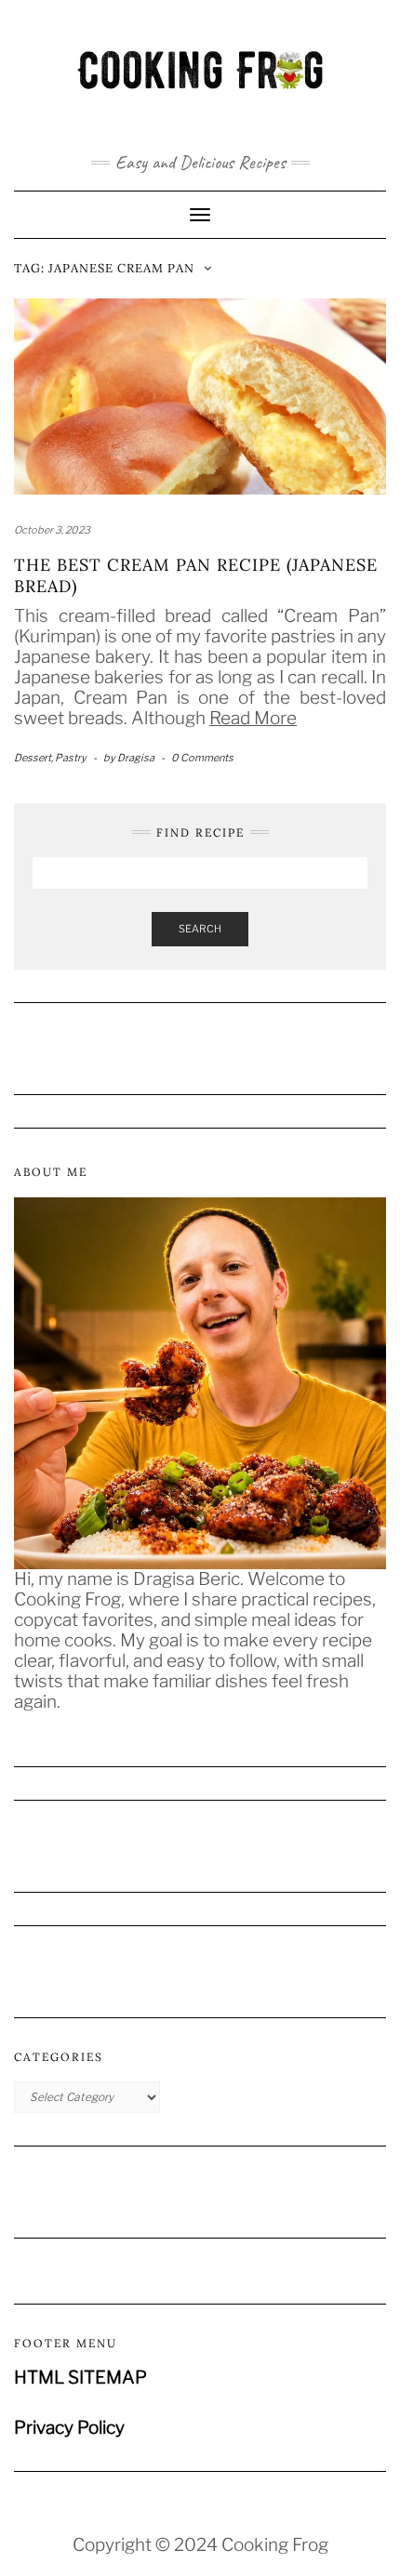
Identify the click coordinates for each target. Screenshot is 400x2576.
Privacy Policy (69, 2428)
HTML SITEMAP (80, 2378)
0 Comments (202, 758)
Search (200, 929)
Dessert (33, 758)
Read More (253, 718)
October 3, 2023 (52, 530)
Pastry (71, 758)
